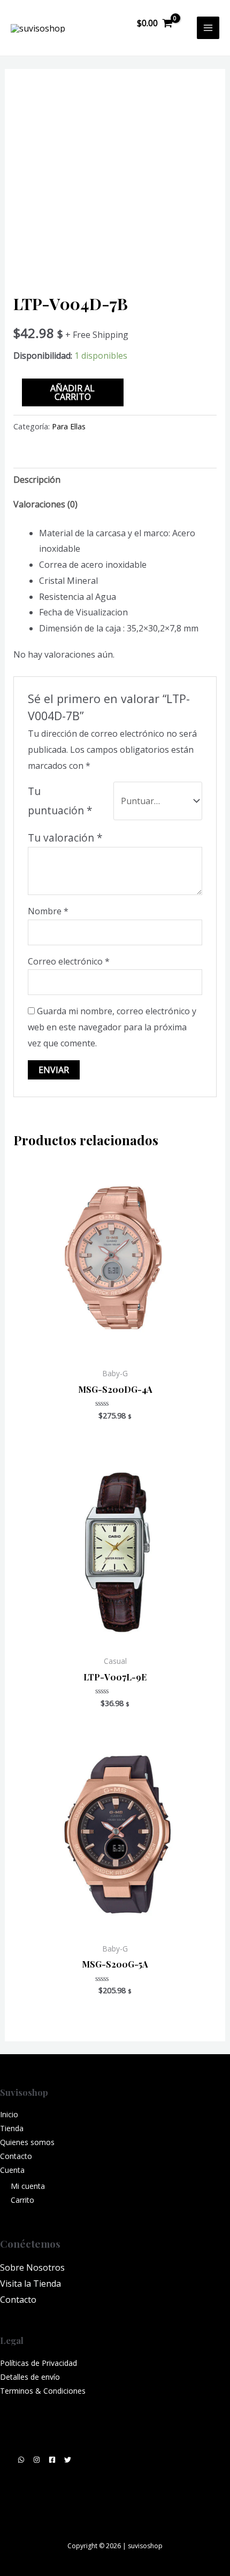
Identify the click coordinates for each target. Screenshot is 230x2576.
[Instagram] (37, 2460)
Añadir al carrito (72, 392)
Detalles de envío (30, 2377)
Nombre (48, 911)
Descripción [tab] (37, 480)
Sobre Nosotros (32, 2268)
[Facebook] (52, 2460)
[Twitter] (68, 2460)
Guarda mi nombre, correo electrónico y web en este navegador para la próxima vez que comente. (112, 1027)
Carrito (22, 2200)
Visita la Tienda (30, 2284)
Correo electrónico (69, 961)
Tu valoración (65, 838)
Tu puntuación (60, 801)
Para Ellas (69, 426)
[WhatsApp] (21, 2460)
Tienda (12, 2128)
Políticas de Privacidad (39, 2363)
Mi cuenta (28, 2186)
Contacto (16, 2156)
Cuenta (12, 2170)
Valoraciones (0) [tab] (45, 504)
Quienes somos (27, 2142)
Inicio (9, 2114)
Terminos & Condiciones (43, 2391)
